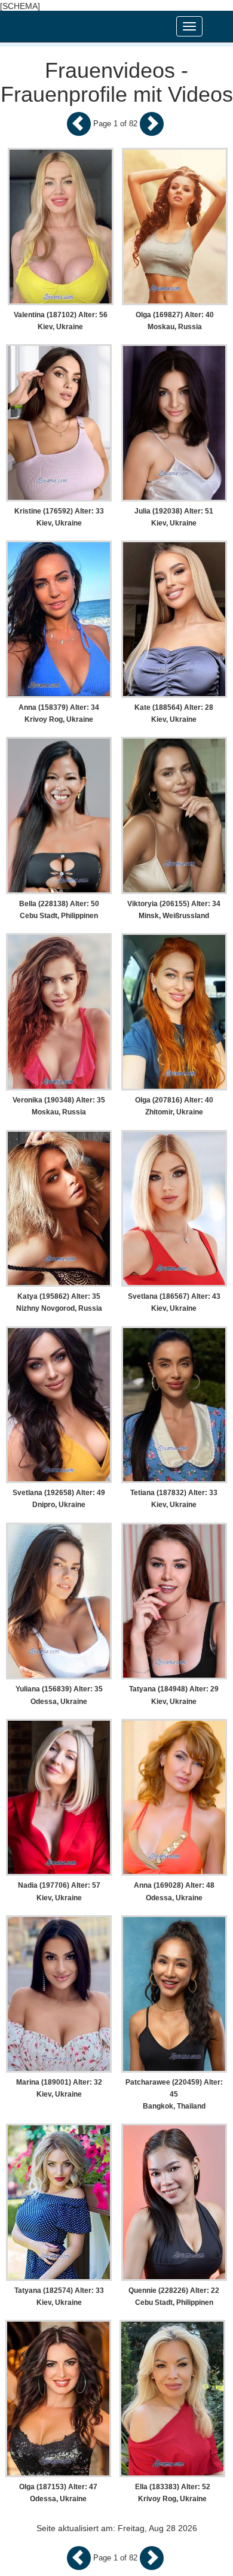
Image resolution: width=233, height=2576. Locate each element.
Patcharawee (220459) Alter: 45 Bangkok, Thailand (174, 2094)
